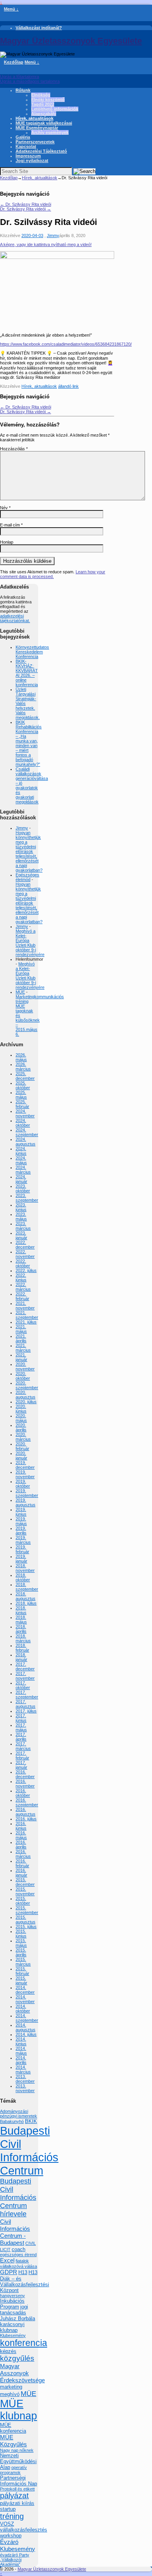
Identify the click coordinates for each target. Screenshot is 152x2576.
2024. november (25, 1113)
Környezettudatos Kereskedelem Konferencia (32, 652)
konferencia (24, 2343)
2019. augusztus (26, 1502)
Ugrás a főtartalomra (19, 77)
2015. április (21, 1952)
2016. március (23, 1854)
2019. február (22, 1549)
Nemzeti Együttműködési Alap (18, 2461)
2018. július (26, 1603)
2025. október (23, 1085)
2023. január (21, 1235)
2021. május (21, 1329)
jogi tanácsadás (14, 2310)
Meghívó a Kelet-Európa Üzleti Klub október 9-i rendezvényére (30, 943)
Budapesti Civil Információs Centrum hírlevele (18, 2198)
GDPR (9, 2272)
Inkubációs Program (12, 2304)
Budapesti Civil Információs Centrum (29, 2151)
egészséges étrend (18, 2255)
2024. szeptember (27, 1132)
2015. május (21, 1943)
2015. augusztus (26, 1920)
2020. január (21, 1456)
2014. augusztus (26, 2027)
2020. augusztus (26, 1395)
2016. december (25, 1774)
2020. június (21, 1409)
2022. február (22, 1296)
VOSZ (7, 2524)
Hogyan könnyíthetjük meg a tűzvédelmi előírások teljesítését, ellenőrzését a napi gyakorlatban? (29, 851)
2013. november (25, 2088)
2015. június (21, 1934)
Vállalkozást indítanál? (39, 28)
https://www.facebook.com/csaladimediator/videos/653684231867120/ (66, 344)
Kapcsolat (26, 146)
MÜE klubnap (19, 2410)
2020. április (21, 1427)
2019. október (23, 1484)
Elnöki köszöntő (48, 100)
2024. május (21, 1160)
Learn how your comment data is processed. (53, 574)
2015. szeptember (27, 1910)
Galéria (23, 137)
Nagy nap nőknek (17, 2450)
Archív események (50, 132)
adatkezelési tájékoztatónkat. (15, 618)
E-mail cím (11, 525)
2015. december (25, 1882)
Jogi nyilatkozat (32, 161)
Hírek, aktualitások (34, 118)
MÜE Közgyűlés (13, 2441)
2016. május (21, 1835)
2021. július (26, 1322)
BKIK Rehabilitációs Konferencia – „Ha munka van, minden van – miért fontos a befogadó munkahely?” (29, 743)
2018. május (21, 1620)
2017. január (21, 1765)
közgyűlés (17, 2358)
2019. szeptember (27, 1493)
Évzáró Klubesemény (18, 2545)
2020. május (21, 1418)
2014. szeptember (27, 2018)
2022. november (25, 1254)
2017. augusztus (26, 1704)
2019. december (25, 1465)
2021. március (23, 1348)
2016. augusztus (26, 1812)
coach (19, 2249)
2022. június (21, 1277)
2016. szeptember (27, 1802)
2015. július (26, 1927)
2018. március (23, 1638)
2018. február (22, 1648)
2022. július (26, 1270)
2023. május (21, 1217)
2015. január (21, 1980)
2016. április (21, 1845)
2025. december (25, 1076)
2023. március (23, 1226)
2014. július (26, 2034)
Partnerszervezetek (35, 142)
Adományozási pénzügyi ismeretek (19, 2114)
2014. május (21, 2051)
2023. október (23, 1188)
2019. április (21, 1531)
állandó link (68, 386)
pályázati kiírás (17, 2503)
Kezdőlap (14, 62)
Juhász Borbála (18, 2318)
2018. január (21, 1657)
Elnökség (41, 95)
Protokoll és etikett (17, 2489)
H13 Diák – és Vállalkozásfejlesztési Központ (25, 2281)
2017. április (21, 1737)
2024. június (21, 1151)
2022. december (25, 1245)
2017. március (23, 1746)
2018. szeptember (27, 1587)
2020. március (23, 1437)
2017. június (21, 1718)
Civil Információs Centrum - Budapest (15, 2232)
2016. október (23, 1793)
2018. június (21, 1610)
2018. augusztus (26, 1596)
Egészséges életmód (27, 877)
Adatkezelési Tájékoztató (41, 151)
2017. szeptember (27, 1695)
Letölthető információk (55, 109)
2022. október (23, 1263)
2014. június (21, 2041)
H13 (23, 2272)
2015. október (23, 1901)
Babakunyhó (12, 2121)
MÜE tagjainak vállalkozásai (44, 123)
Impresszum (28, 156)
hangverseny (12, 2296)
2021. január (21, 1357)
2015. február (22, 1971)
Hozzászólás (14, 449)
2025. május (21, 1095)
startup (8, 2509)
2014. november (25, 1999)
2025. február (22, 1104)
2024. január (21, 1179)
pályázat (14, 2496)
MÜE (20, 992)
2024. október (23, 1123)
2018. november (25, 1568)
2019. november (25, 1474)
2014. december (25, 1990)
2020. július (26, 1402)
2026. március (23, 1067)
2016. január (21, 1873)
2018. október (23, 1577)
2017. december (25, 1666)
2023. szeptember (27, 1198)
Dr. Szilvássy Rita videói (26, 204)
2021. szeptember (27, 1315)
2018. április (21, 1629)
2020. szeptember (27, 1385)
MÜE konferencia (13, 2428)
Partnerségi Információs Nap (19, 2481)
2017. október (23, 1685)
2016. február (22, 1863)
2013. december (25, 2079)
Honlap (7, 542)
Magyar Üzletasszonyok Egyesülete (71, 41)
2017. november (25, 1676)
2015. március (23, 1962)
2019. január (21, 1559)
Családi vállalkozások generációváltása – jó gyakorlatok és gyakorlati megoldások (32, 785)
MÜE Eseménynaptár (37, 128)
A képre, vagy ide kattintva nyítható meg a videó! (46, 244)
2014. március (23, 2069)
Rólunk (23, 90)
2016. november (25, 1784)
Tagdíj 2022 (43, 104)
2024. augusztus (26, 1142)
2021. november (25, 1306)
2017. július (26, 1711)
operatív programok (13, 2470)
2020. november (25, 1366)
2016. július (26, 1819)
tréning (12, 2516)
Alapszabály (44, 114)
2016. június (21, 1826)
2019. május (21, 1521)
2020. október (23, 1376)
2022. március (23, 1287)
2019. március (23, 1540)
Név (5, 508)
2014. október (23, 2009)
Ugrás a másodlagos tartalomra (30, 81)
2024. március (23, 1170)
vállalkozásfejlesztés (24, 2530)
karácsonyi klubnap (12, 2327)
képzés (8, 2351)
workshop (11, 2536)
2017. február (22, 1755)
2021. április (21, 1338)
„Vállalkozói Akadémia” (11, 2562)
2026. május (21, 1057)
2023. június (21, 1207)
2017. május (21, 1727)
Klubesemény (13, 2335)
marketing (11, 2387)
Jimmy (53, 235)
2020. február (22, 1446)
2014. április (21, 2060)
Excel (7, 2260)
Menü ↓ (11, 9)
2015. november (25, 1891)
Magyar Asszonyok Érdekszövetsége (22, 2373)
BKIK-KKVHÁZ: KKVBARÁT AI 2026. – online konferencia (27, 673)
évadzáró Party (15, 2555)
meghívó (10, 2394)
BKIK (31, 2121)
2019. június (21, 1512)
